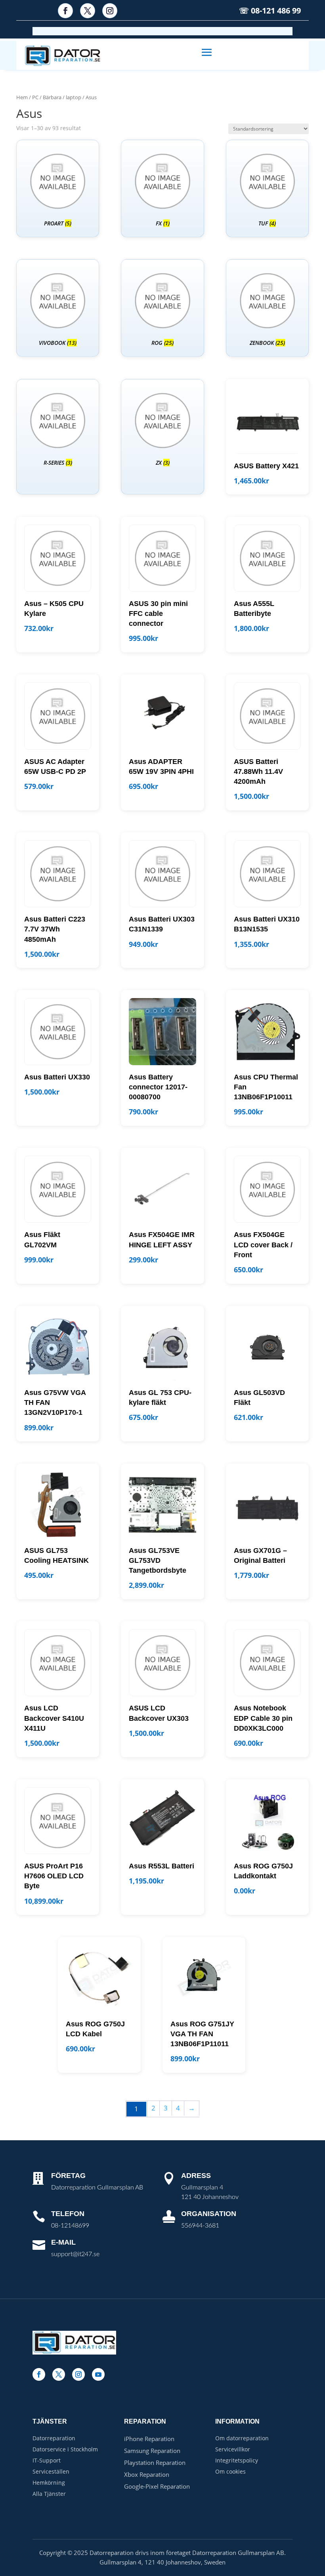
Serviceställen (51, 2471)
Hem (22, 97)
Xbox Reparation (147, 2474)
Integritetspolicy (237, 2460)
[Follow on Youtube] (98, 2374)
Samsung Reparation (152, 2451)
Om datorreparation (242, 2438)
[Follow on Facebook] (65, 11)
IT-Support (47, 2460)
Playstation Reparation (155, 2462)
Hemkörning (49, 2483)
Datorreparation (54, 2438)
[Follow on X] (88, 11)
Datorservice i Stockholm (65, 2449)
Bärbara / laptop (62, 97)
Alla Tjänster (49, 2494)
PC (35, 97)
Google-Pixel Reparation (157, 2486)
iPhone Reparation (149, 2439)
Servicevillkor (233, 2449)
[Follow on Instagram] (110, 11)
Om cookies (230, 2471)
